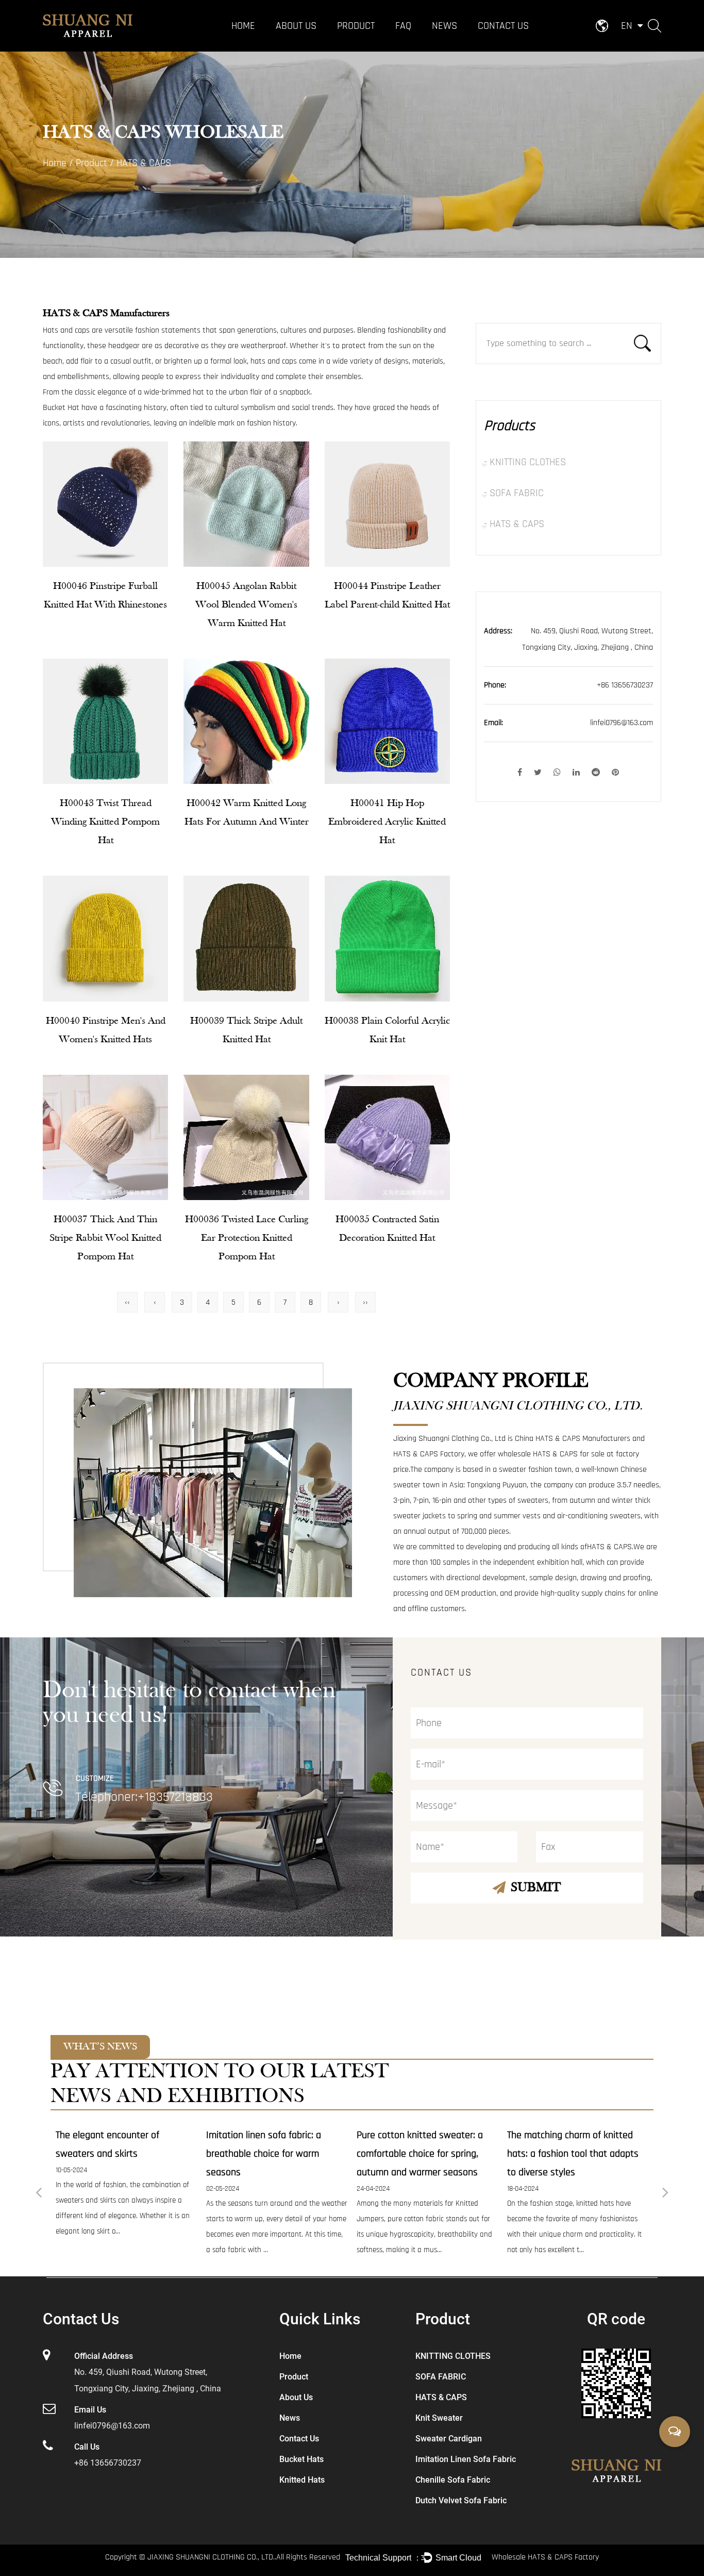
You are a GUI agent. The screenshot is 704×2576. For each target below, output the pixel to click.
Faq (403, 26)
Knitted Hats (302, 2480)
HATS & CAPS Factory (429, 1454)
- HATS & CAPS (514, 524)
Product (356, 26)
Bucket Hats (301, 2459)
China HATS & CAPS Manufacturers (573, 1439)
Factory (289, 46)
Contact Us (503, 26)
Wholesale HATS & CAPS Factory (545, 2557)
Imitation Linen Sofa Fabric (466, 2459)
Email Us (90, 2410)
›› (365, 1302)
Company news (457, 46)
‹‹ (127, 1302)
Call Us (87, 2447)
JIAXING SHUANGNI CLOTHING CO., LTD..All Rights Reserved (244, 2557)
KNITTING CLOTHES (366, 46)
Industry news (454, 44)
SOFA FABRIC (358, 44)
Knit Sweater (439, 2418)
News (445, 26)
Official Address (104, 2356)
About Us (296, 26)
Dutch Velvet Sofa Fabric (461, 2500)
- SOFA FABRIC (514, 493)
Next (665, 2194)
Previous (39, 2194)
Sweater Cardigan (449, 2439)
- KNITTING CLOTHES (525, 462)
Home (243, 26)
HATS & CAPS (358, 43)
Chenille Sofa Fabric (453, 2480)
